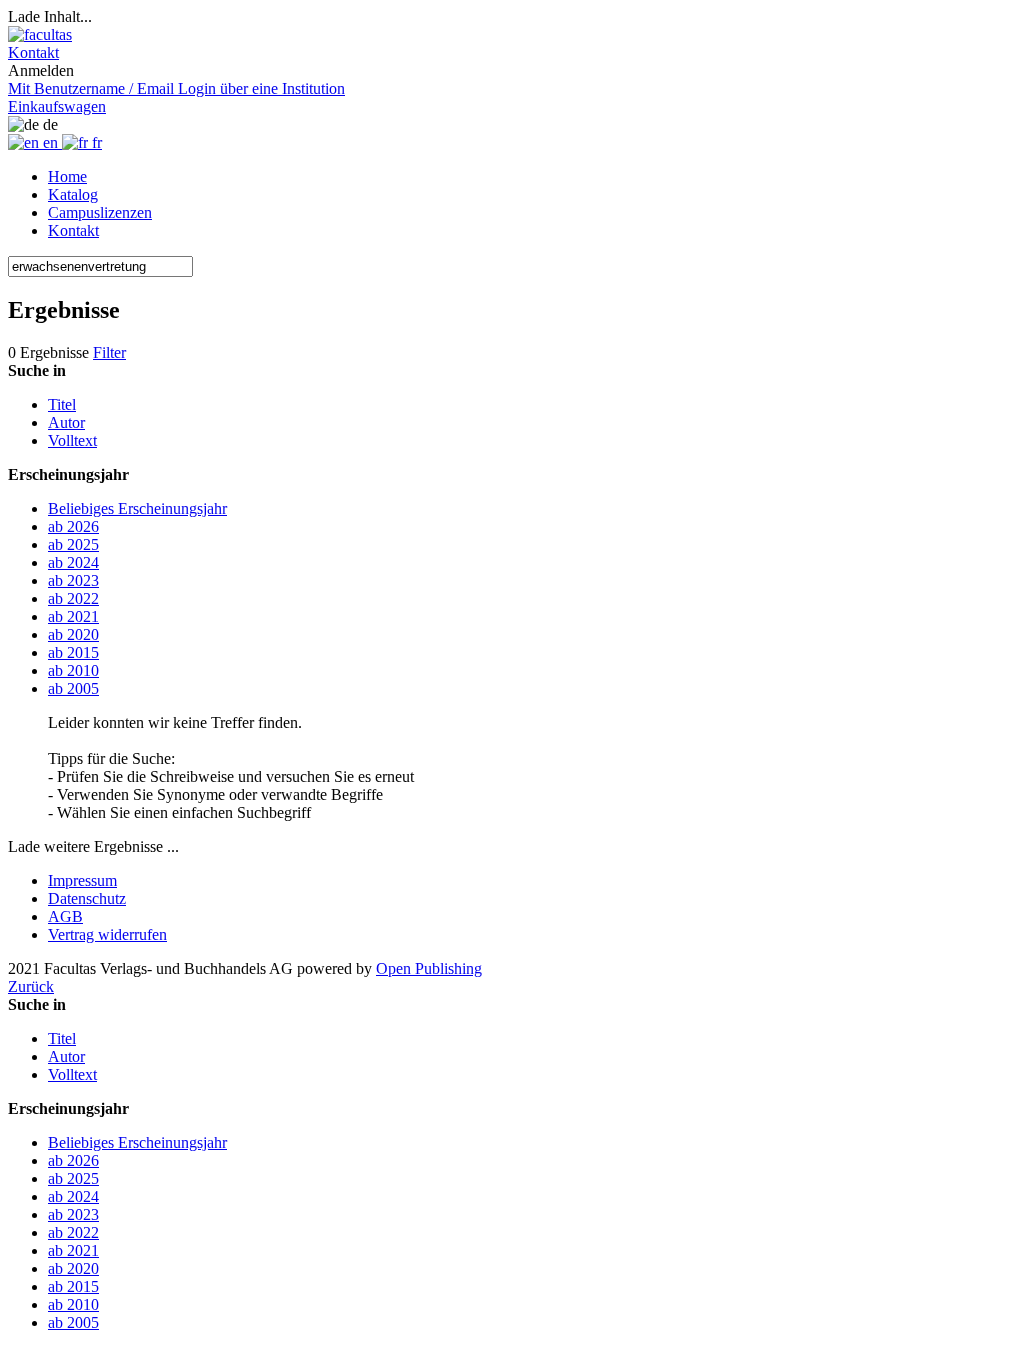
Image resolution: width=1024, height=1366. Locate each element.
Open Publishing (429, 968)
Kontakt (73, 230)
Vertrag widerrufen (107, 934)
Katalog (73, 194)
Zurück (31, 986)
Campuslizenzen (100, 212)
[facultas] (40, 34)
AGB (65, 916)
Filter (109, 352)
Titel (62, 404)
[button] (33, 52)
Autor (66, 422)
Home (67, 176)
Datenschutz (87, 898)
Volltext (72, 440)
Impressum (82, 880)
